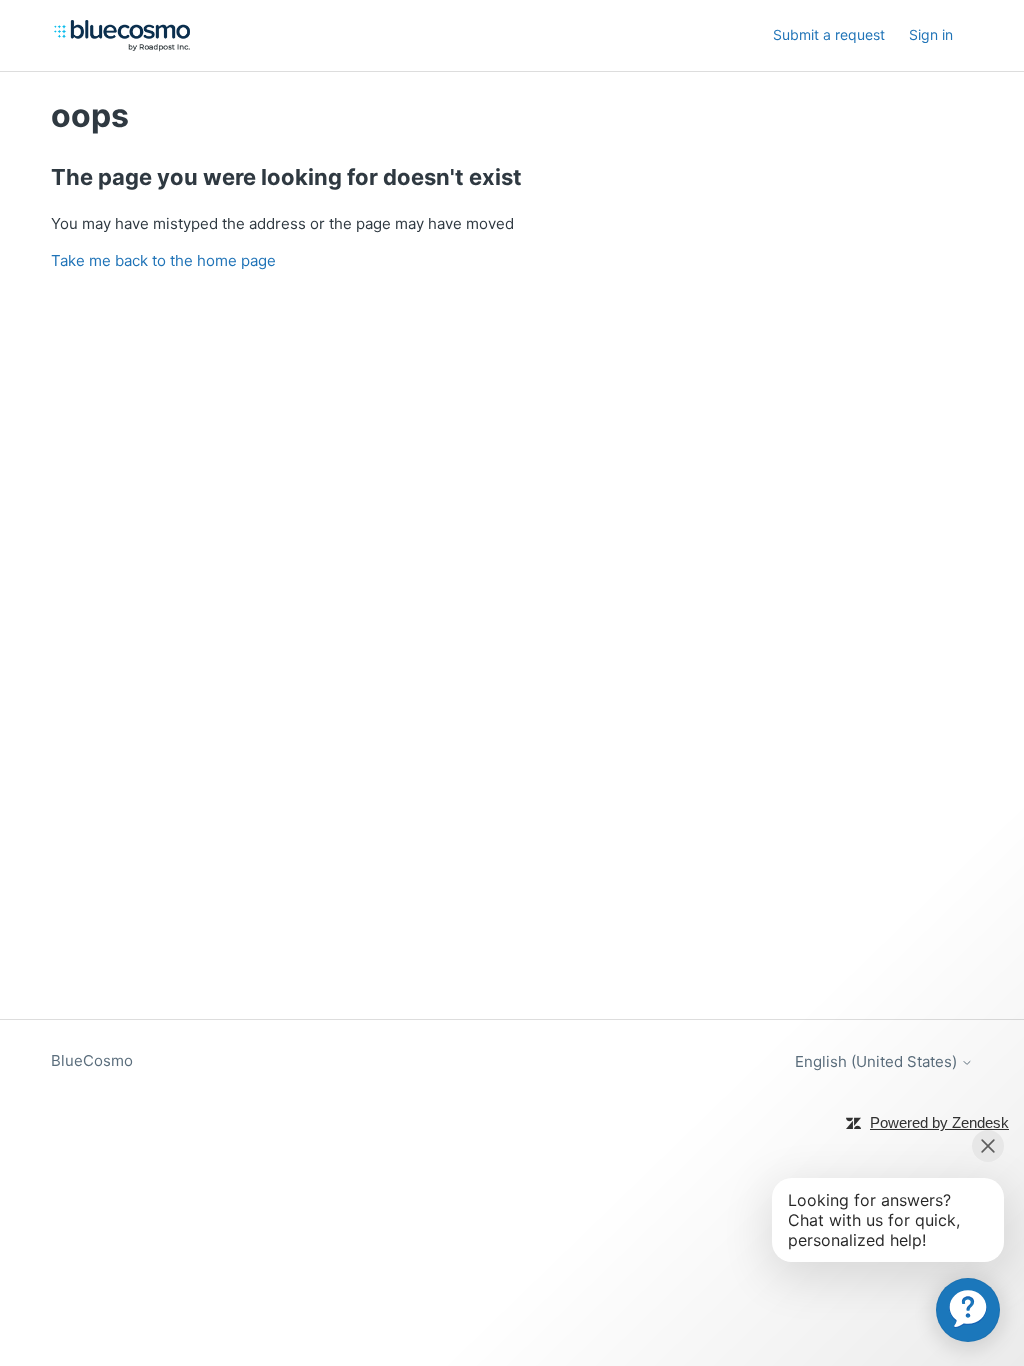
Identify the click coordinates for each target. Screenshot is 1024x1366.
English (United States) (878, 1061)
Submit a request (829, 34)
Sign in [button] (931, 34)
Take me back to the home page (163, 260)
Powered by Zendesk (939, 1122)
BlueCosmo (92, 1060)
